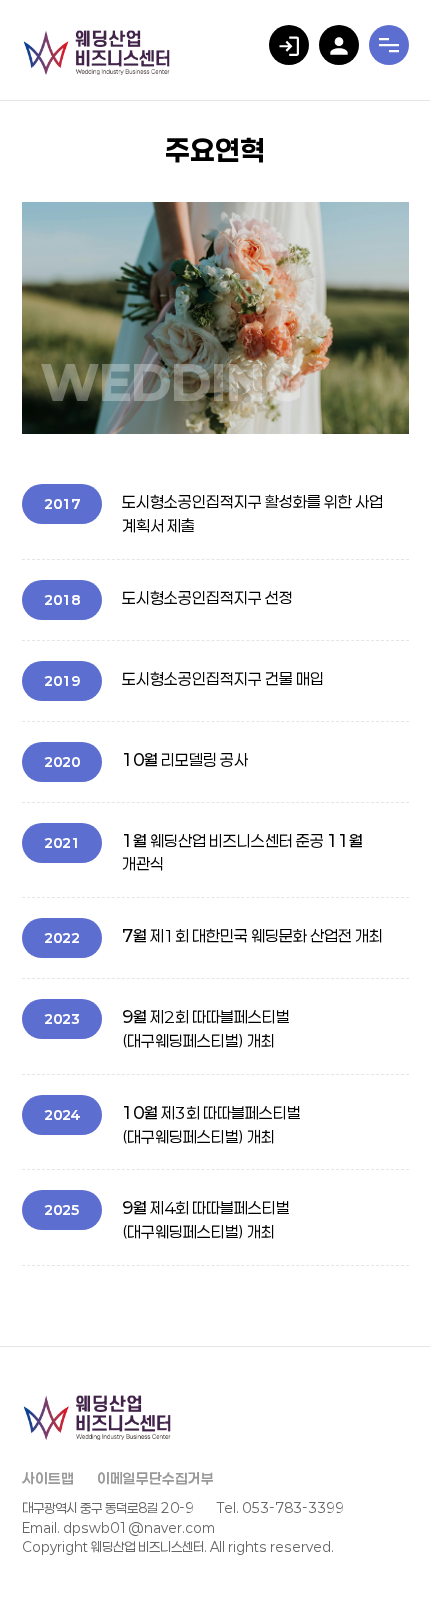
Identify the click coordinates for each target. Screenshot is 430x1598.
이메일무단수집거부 (155, 1478)
